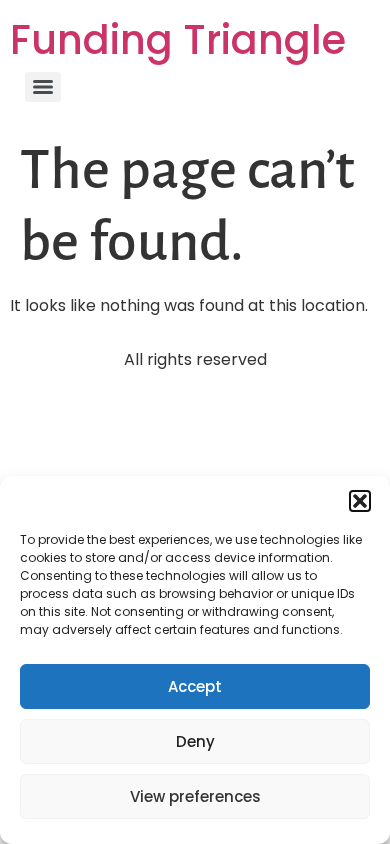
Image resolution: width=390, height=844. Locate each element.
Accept (195, 686)
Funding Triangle (178, 40)
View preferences (195, 796)
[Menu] (43, 87)
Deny (195, 741)
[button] (360, 501)
